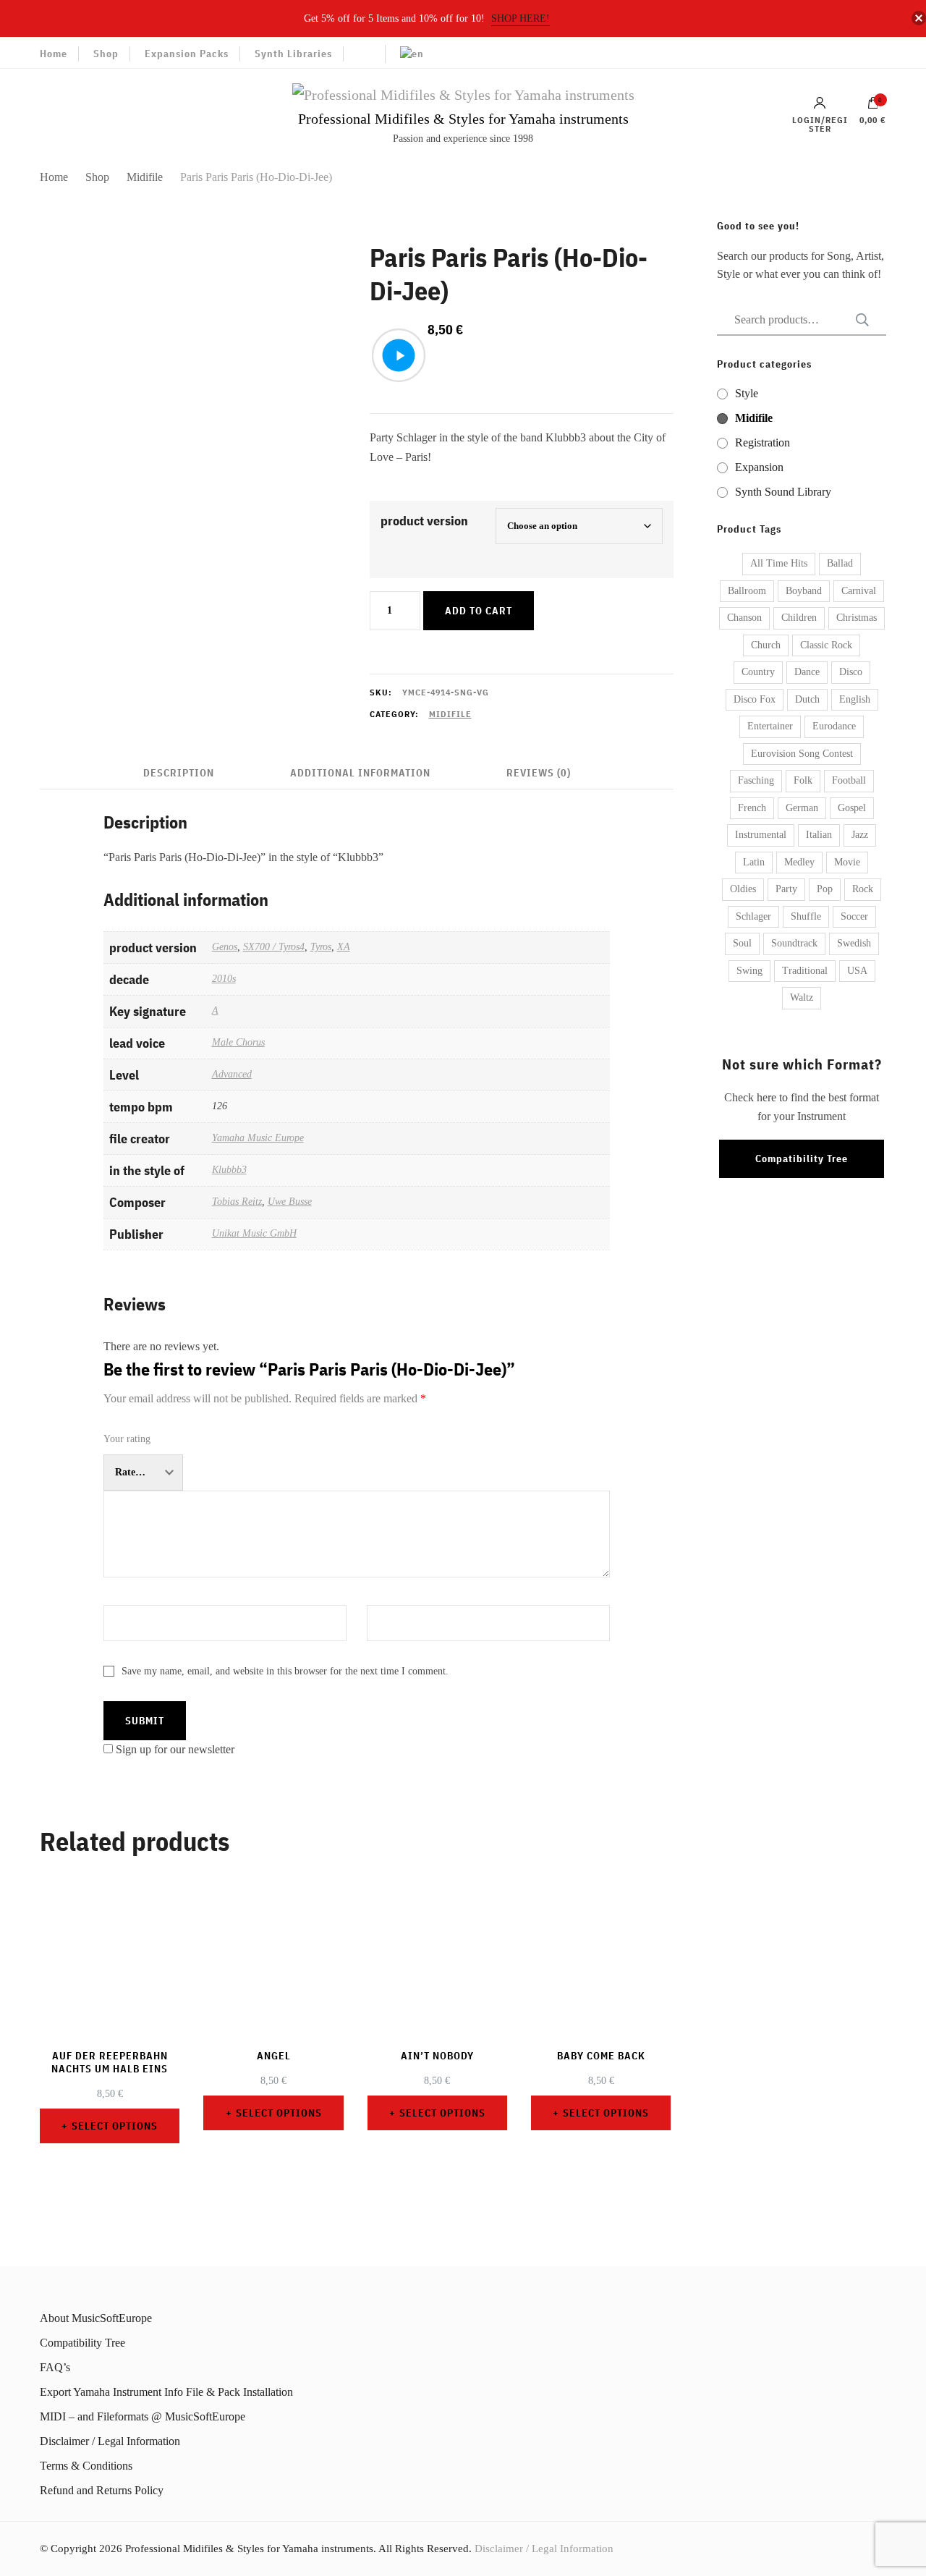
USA (857, 971)
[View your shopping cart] (873, 106)
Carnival (859, 591)
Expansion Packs (187, 54)
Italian (819, 835)
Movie (847, 862)
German (802, 808)
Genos (225, 946)
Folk (803, 780)
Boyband (804, 591)
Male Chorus (238, 1042)
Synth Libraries (293, 54)
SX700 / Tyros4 (274, 946)
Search (858, 320)
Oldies (743, 889)
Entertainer (770, 726)
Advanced (232, 1074)
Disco (851, 672)
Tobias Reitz (237, 1201)
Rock (863, 889)
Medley (799, 862)
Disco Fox (755, 699)
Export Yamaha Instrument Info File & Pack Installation (166, 2392)
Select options (115, 2126)
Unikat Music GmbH (254, 1233)
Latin (754, 862)
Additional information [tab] (360, 773)
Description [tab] (179, 773)
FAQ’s (55, 2367)
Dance (807, 672)
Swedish (854, 943)
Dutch (807, 699)
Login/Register (820, 124)
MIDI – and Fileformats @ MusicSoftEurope (143, 2416)
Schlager (753, 916)
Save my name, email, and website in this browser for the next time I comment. (285, 1671)
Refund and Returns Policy (102, 2490)
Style (747, 393)
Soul (742, 943)
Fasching (756, 780)
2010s (224, 978)
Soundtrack (794, 943)
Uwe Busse (290, 1201)
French (752, 808)
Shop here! (521, 18)
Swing (749, 971)
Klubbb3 (229, 1169)
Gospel (852, 808)
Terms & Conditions (86, 2466)
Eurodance (834, 726)
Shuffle (806, 916)
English (855, 699)
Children (799, 618)
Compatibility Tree (802, 1158)
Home (54, 54)
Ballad (840, 563)
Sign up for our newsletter (175, 1749)
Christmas (857, 618)
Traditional (805, 971)
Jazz (860, 835)
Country (758, 672)
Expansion (759, 467)
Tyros (321, 946)
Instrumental (761, 835)
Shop (106, 54)
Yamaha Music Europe (258, 1137)
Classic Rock (826, 645)
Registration (763, 442)
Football (849, 780)
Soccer (854, 916)
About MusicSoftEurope (96, 2318)
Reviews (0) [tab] (539, 773)
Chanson (744, 618)
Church (766, 645)
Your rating (127, 1439)
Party (786, 889)
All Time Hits (779, 563)
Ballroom (747, 591)
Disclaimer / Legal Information (110, 2441)
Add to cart (479, 611)
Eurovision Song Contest (802, 754)
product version (424, 521)
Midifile (450, 714)
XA (344, 946)
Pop (825, 889)
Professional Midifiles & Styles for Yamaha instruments (463, 119)
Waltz (802, 997)
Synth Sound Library (783, 492)
